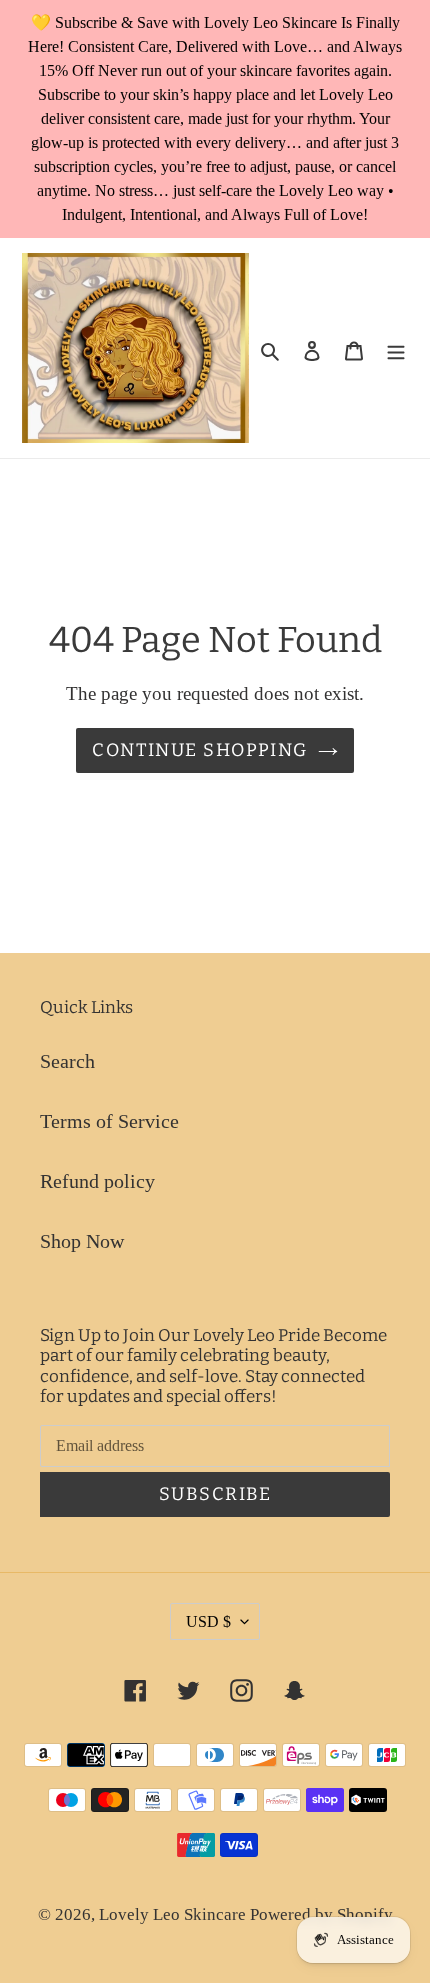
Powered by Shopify (321, 1914)
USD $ (208, 1621)
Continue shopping (199, 750)
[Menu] (396, 348)
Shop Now (82, 1241)
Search (67, 1061)
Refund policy (97, 1181)
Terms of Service (109, 1121)
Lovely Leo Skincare (174, 1914)
